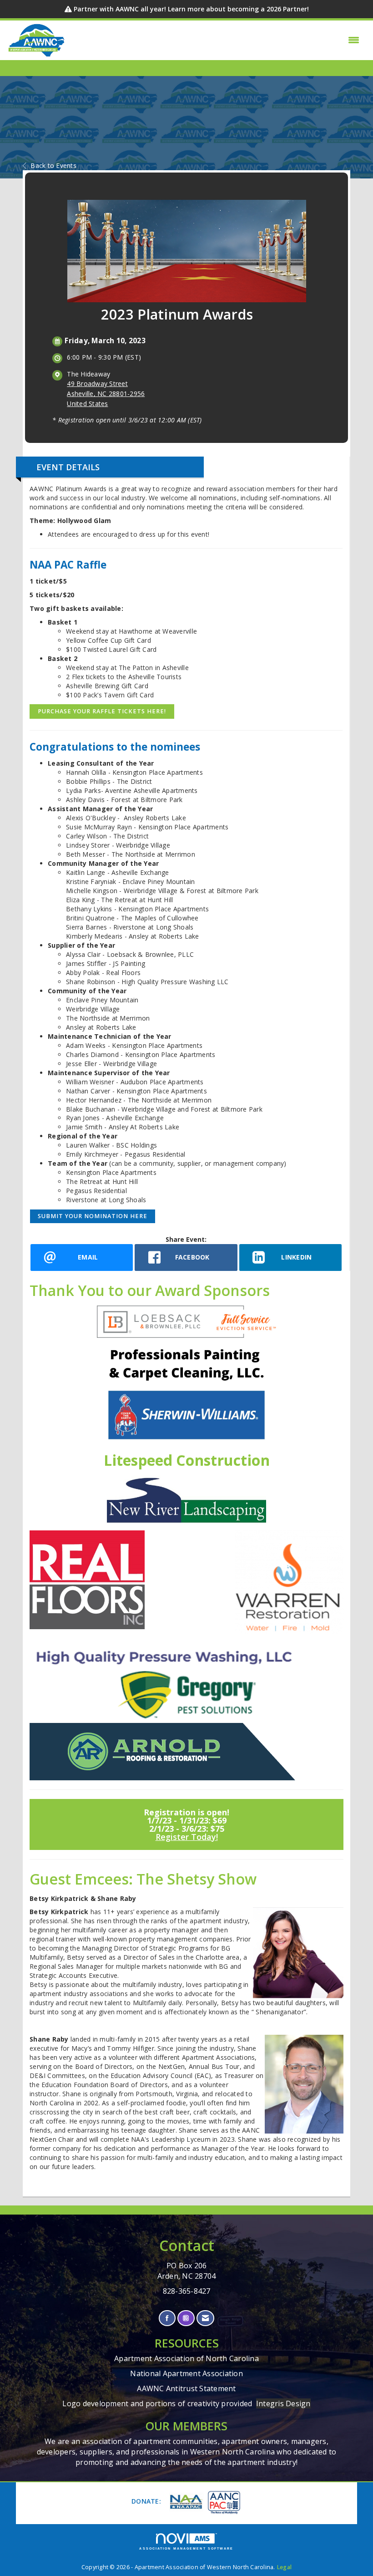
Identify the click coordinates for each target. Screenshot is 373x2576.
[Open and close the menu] (215, 40)
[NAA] (185, 2502)
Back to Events (53, 165)
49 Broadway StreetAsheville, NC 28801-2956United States (106, 394)
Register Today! (187, 1837)
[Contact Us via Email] (205, 2318)
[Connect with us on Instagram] (186, 2318)
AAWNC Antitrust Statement (186, 2388)
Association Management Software (186, 2548)
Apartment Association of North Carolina (186, 2358)
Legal (284, 2567)
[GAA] (223, 2502)
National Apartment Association (186, 2373)
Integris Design (283, 2403)
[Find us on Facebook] (167, 2318)
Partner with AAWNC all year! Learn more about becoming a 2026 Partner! (191, 9)
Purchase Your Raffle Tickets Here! (102, 711)
